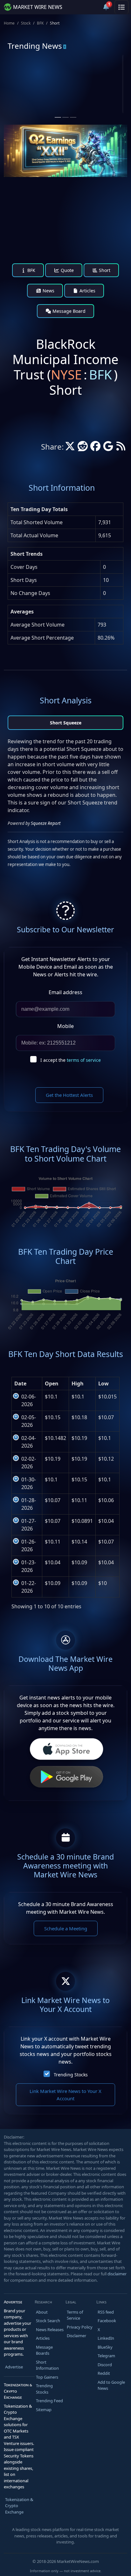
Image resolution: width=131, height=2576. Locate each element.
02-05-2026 (29, 1421)
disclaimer (117, 2274)
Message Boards (44, 2350)
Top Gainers (47, 2377)
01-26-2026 (29, 1545)
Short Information (47, 2365)
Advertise (14, 2367)
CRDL (94, 79)
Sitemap (44, 2410)
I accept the (71, 1060)
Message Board (68, 311)
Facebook (107, 2321)
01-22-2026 (29, 1587)
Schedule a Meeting (66, 1928)
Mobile (65, 1026)
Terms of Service (75, 2315)
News (48, 291)
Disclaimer (76, 2336)
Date (20, 1383)
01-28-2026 (29, 1504)
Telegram (106, 2356)
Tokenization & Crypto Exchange (19, 2506)
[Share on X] (70, 448)
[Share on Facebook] (95, 448)
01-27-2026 (29, 1525)
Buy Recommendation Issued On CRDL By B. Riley (94, 103)
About (42, 2312)
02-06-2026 (29, 1400)
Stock (26, 23)
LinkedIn (106, 2338)
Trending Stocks (71, 2075)
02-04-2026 (29, 1442)
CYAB (33, 79)
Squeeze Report (46, 823)
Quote (67, 270)
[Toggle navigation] (121, 7)
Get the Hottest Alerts (69, 1095)
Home (9, 23)
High (78, 1383)
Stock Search (48, 2321)
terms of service (84, 1060)
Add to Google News (111, 2385)
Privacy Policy (80, 2327)
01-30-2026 (29, 1483)
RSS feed (106, 2312)
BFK (40, 23)
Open (52, 1383)
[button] (91, 7)
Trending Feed (49, 2401)
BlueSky (105, 2347)
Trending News (35, 46)
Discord (105, 2365)
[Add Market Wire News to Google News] (108, 448)
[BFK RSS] (121, 448)
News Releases (50, 2330)
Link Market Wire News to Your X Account (65, 2095)
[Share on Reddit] (83, 448)
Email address (65, 992)
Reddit (104, 2373)
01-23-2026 (29, 1566)
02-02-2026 (29, 1463)
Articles (87, 291)
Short (104, 270)
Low (103, 1383)
